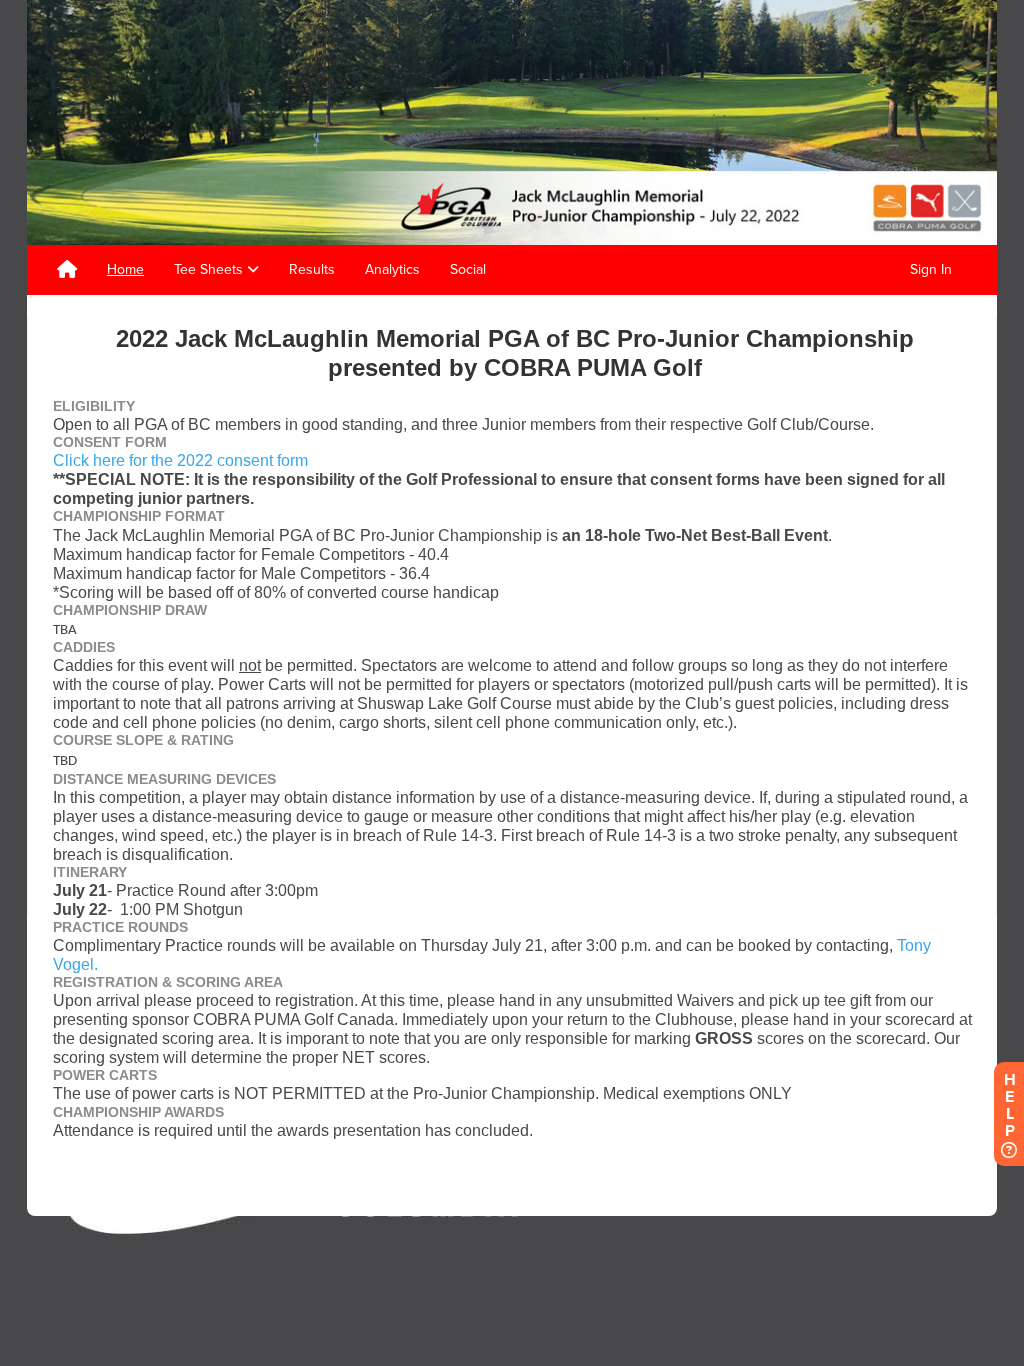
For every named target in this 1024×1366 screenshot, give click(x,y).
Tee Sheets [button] (210, 269)
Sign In (931, 269)
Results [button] (312, 269)
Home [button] (125, 269)
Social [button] (468, 269)
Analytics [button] (392, 269)
